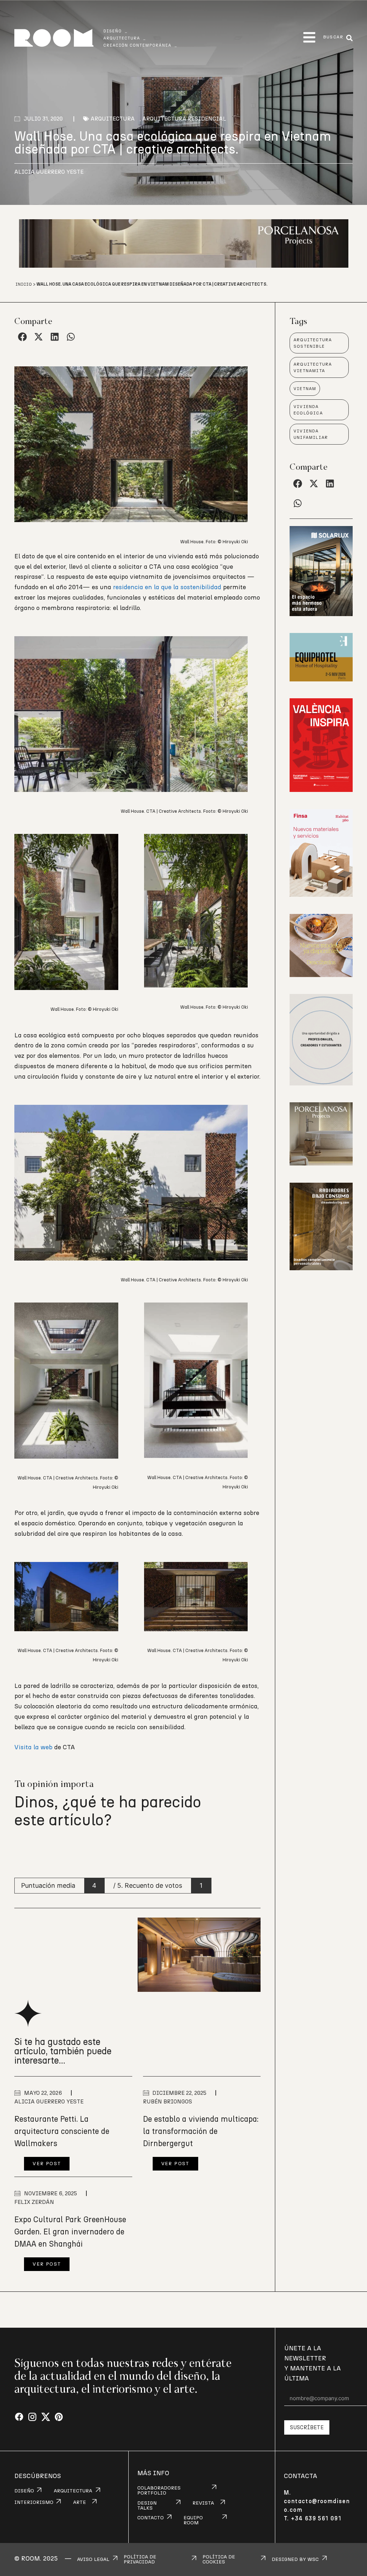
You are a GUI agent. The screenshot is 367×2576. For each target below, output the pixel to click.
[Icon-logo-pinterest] (59, 2417)
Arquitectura (113, 119)
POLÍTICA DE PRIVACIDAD (140, 2559)
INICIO (24, 284)
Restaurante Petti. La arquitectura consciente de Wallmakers (62, 2131)
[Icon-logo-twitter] (46, 2417)
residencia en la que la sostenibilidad (167, 587)
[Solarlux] (321, 614)
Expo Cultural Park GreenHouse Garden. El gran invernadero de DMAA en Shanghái (70, 2232)
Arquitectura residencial (184, 119)
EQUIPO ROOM (193, 2520)
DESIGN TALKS (147, 2506)
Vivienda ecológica (308, 410)
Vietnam (305, 389)
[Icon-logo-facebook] (19, 2417)
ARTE (80, 2502)
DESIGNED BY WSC (295, 2559)
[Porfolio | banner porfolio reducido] (321, 1083)
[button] (309, 37)
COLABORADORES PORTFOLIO (159, 2491)
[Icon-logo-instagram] (32, 2417)
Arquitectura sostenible (313, 343)
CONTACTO (151, 2518)
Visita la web (34, 1747)
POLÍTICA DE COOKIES (219, 2559)
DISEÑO (24, 2491)
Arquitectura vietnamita (313, 367)
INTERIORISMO (34, 2502)
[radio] (21, 1852)
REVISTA (203, 2503)
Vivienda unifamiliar (311, 434)
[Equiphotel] (321, 679)
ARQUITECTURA (73, 2491)
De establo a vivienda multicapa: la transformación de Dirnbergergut (201, 2131)
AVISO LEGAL (93, 2559)
